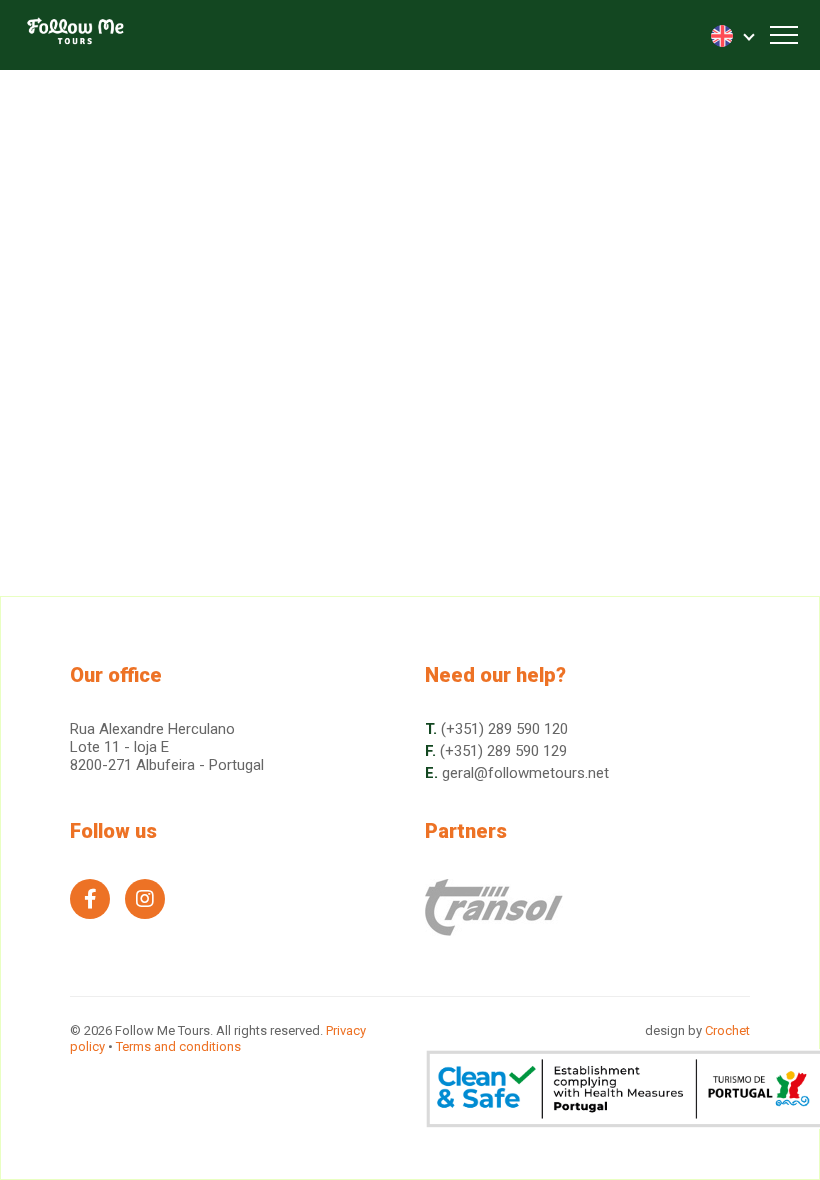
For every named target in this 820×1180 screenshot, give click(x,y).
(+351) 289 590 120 (504, 729)
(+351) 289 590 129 (503, 751)
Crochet (727, 1030)
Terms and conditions (178, 1046)
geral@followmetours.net (525, 773)
